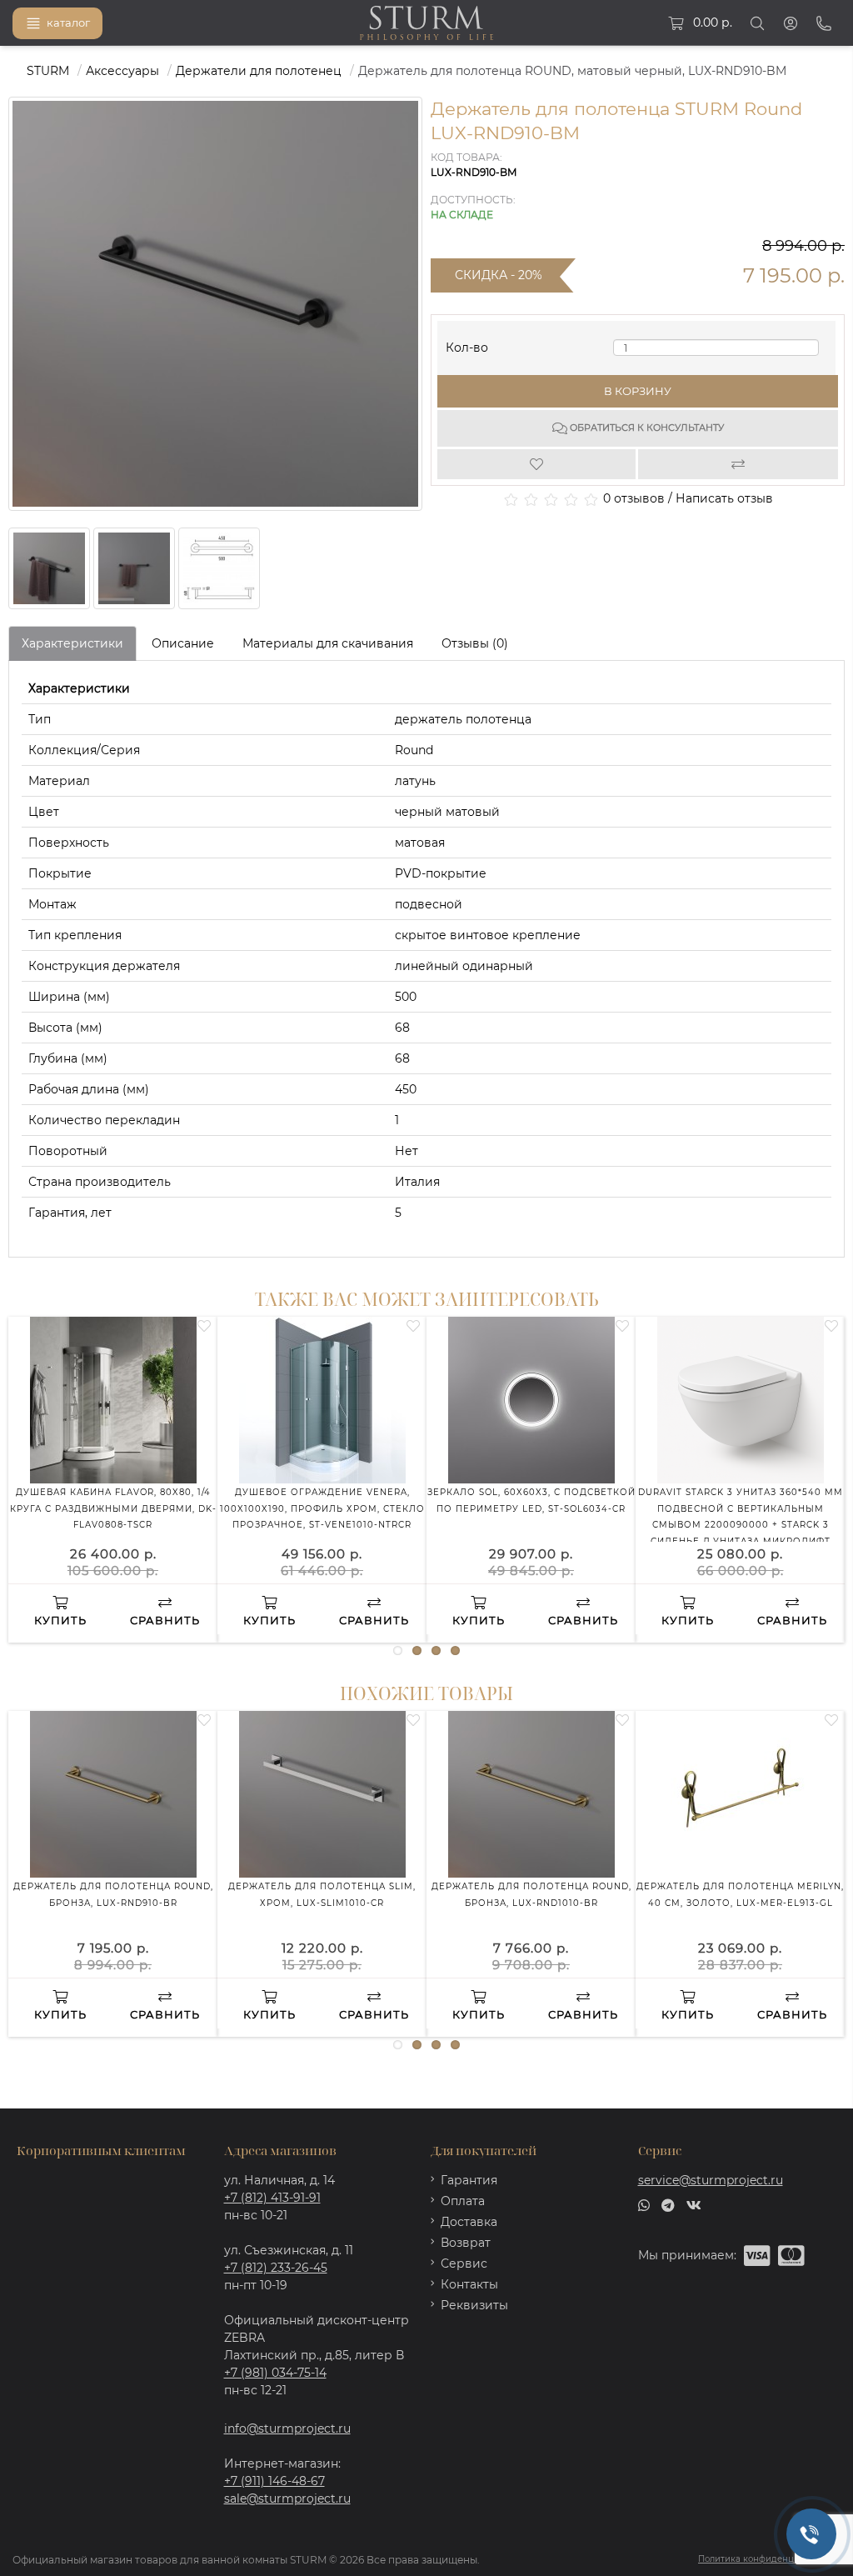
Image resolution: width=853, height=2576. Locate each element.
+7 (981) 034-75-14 (275, 2373)
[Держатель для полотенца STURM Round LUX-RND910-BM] (49, 568)
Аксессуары (122, 71)
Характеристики (72, 643)
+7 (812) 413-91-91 (272, 2198)
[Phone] (824, 23)
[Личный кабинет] (791, 23)
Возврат (466, 2243)
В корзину (638, 391)
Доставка (469, 2222)
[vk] (694, 2204)
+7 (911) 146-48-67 (274, 2481)
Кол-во (467, 344)
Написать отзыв (724, 498)
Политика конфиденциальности (769, 2559)
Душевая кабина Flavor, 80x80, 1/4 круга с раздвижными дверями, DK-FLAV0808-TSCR (113, 1508)
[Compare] (738, 464)
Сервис (464, 2263)
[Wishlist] (538, 464)
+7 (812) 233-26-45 (276, 2268)
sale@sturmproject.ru (287, 2498)
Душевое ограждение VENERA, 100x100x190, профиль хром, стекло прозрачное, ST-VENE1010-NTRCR (322, 1508)
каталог (68, 23)
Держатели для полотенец (259, 71)
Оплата (463, 2201)
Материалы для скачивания (328, 643)
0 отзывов (634, 498)
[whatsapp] (644, 2204)
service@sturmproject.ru (711, 2180)
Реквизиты (474, 2305)
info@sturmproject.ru (287, 2428)
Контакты (469, 2284)
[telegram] (668, 2204)
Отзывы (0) (475, 643)
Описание (183, 643)
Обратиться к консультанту (646, 428)
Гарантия (469, 2180)
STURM (48, 71)
